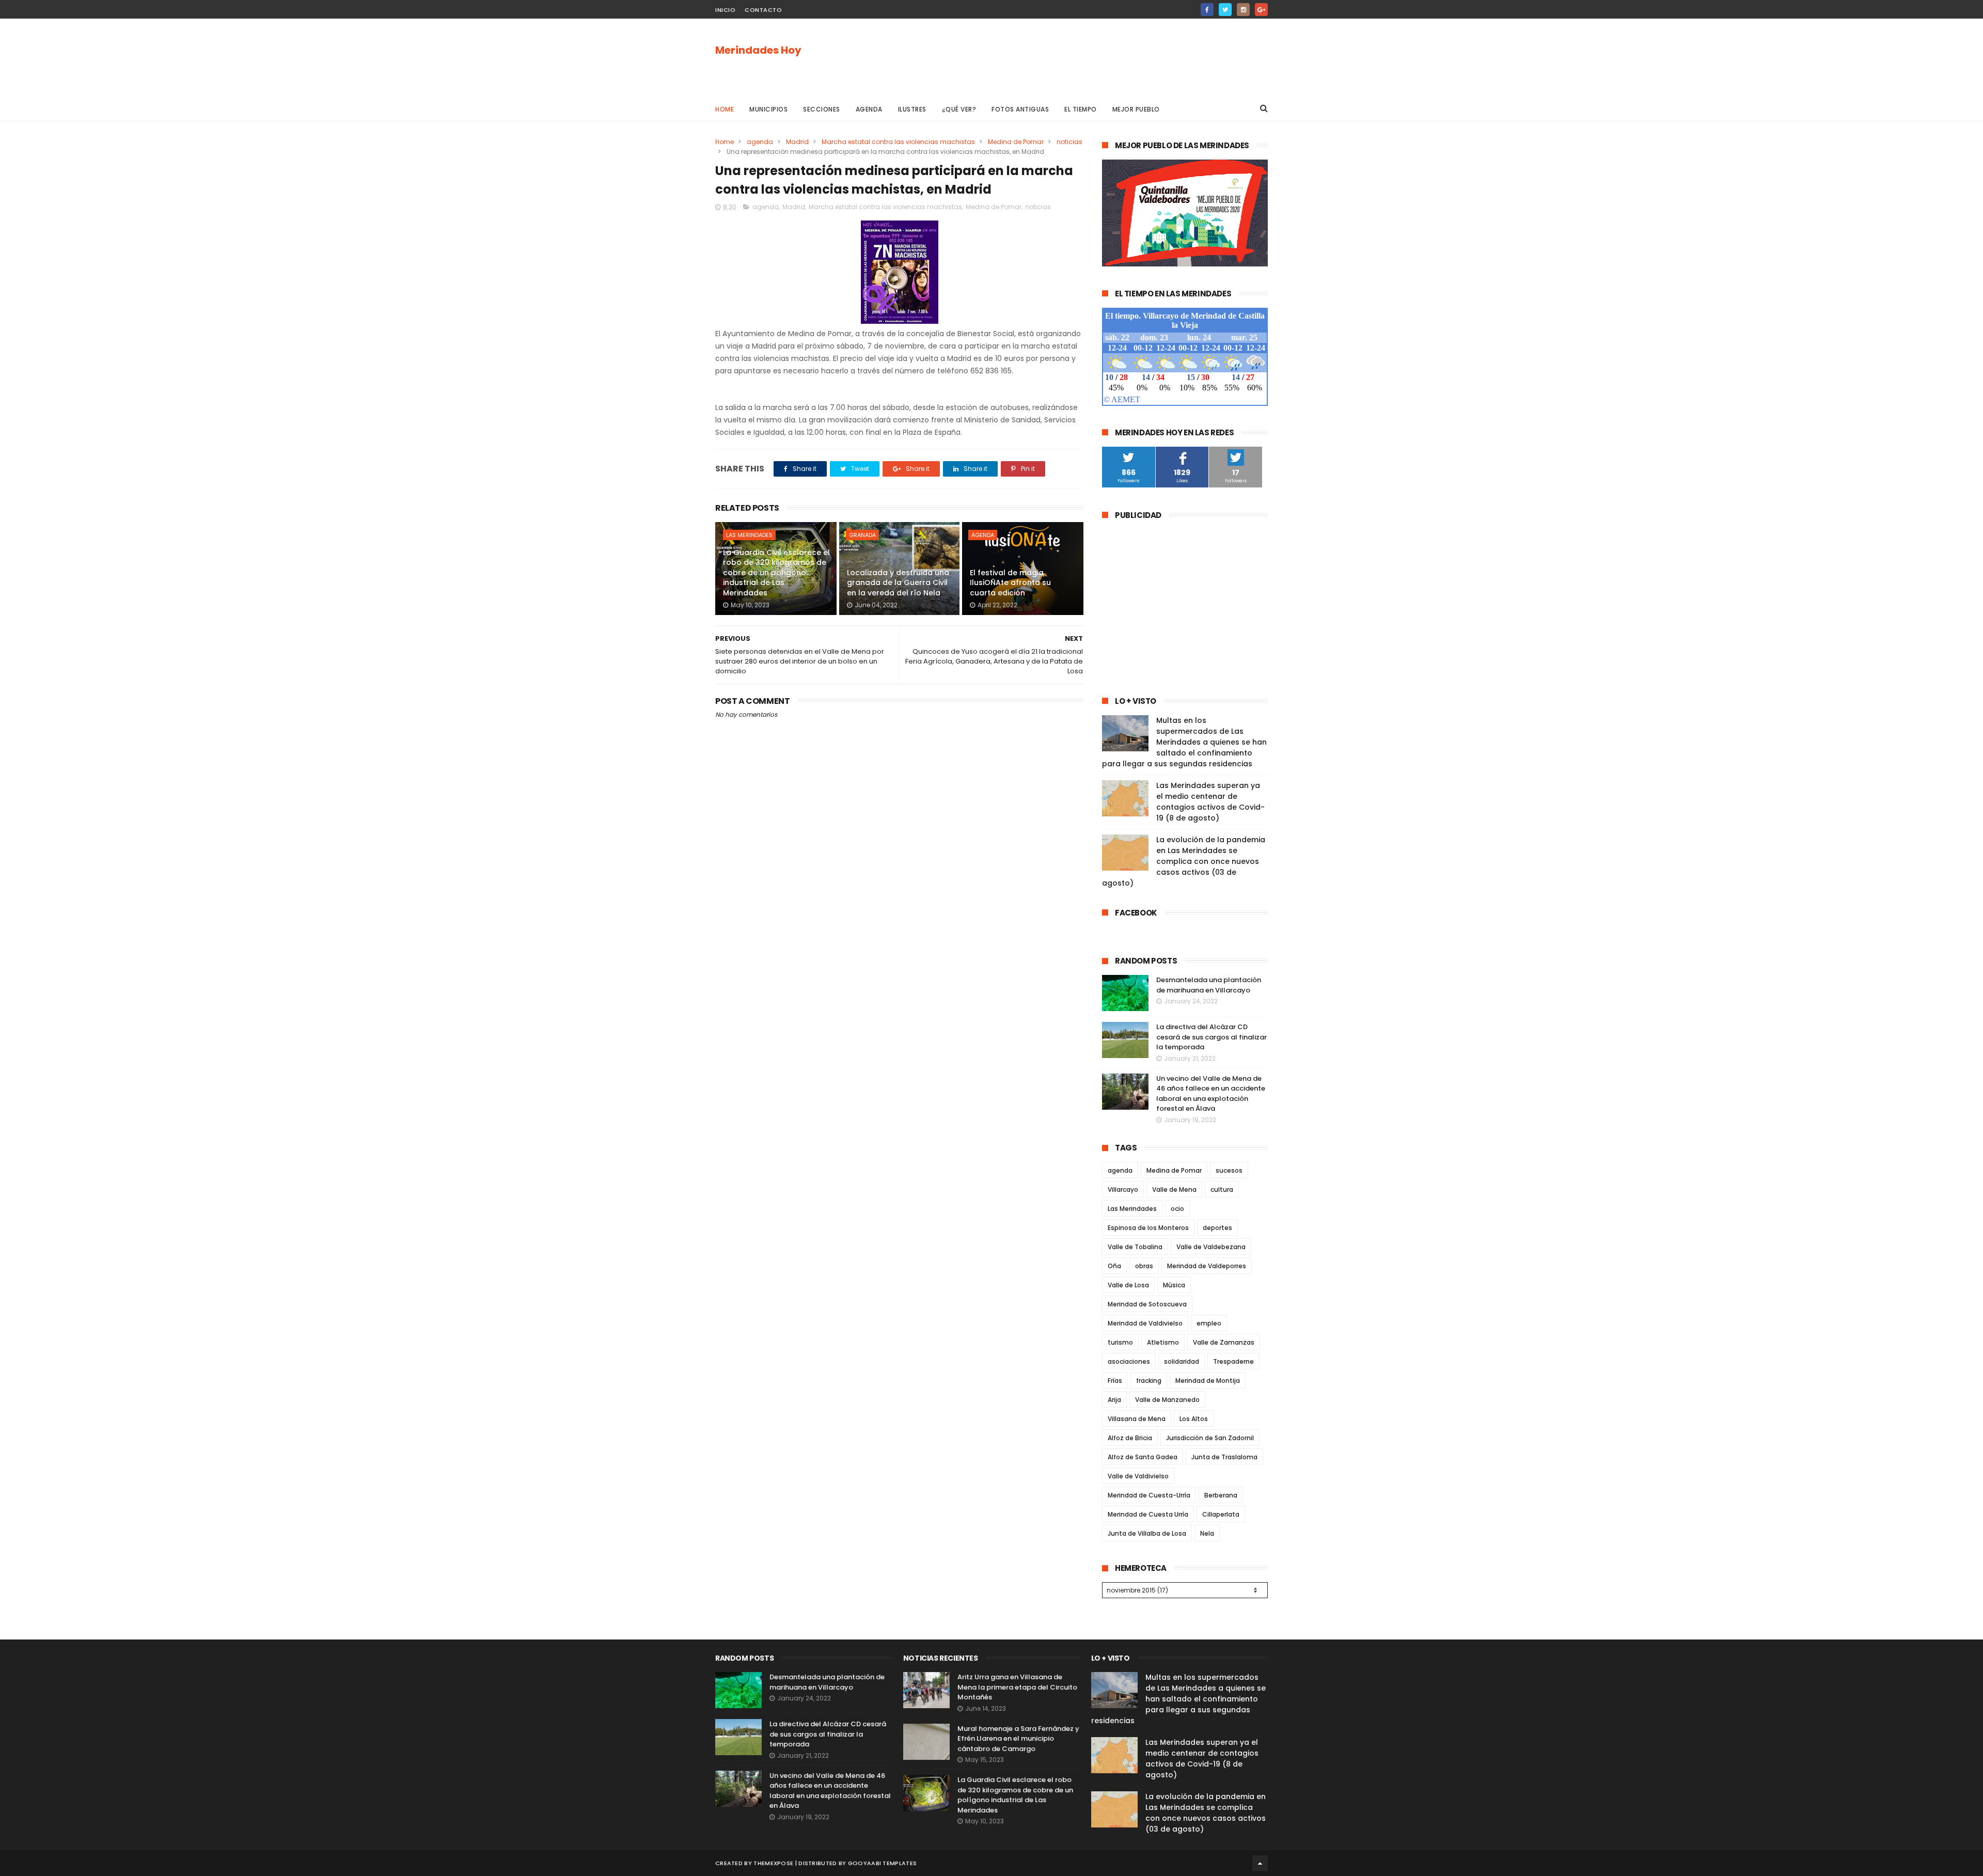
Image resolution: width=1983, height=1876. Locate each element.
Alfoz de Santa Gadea (1143, 1457)
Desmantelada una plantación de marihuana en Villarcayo (1209, 985)
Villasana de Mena (1137, 1419)
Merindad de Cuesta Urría (1148, 1514)
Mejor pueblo (1136, 109)
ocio (1177, 1209)
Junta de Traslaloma (1224, 1457)
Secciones (822, 109)
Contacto (763, 10)
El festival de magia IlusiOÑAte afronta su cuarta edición (1010, 583)
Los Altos (1194, 1419)
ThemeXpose (773, 1863)
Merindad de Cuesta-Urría (1149, 1495)
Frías (1115, 1381)
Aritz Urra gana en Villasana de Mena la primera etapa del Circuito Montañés (1017, 1687)
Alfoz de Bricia (1130, 1438)
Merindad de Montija (1208, 1381)
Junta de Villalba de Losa (1147, 1533)
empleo (1209, 1323)
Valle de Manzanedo (1167, 1400)
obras (1144, 1266)
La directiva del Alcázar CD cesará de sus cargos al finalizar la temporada (1211, 1037)
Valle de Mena (1174, 1189)
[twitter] (1225, 10)
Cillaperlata (1221, 1514)
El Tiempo (1081, 109)
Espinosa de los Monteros (1148, 1228)
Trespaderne (1233, 1361)
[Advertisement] (1080, 57)
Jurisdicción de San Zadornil (1210, 1438)
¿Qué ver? (959, 109)
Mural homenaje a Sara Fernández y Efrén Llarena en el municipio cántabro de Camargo (1018, 1739)
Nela (1207, 1533)
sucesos (1229, 1170)
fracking (1149, 1381)
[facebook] (1207, 10)
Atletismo (1163, 1342)
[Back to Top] (1260, 1863)
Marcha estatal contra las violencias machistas (898, 142)
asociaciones (1129, 1361)
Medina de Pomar (1016, 142)
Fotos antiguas (1020, 109)
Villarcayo (1123, 1189)
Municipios (768, 109)
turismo (1120, 1342)
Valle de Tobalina (1135, 1247)
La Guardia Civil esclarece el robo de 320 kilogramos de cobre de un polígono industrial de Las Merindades (776, 573)
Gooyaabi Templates (882, 1863)
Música (1174, 1285)
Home (725, 109)
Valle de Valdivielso (1138, 1476)
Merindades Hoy (758, 50)
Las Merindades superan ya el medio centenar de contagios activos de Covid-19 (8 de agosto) (1210, 802)
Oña (1114, 1266)
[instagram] (1243, 10)
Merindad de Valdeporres (1207, 1266)
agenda (760, 142)
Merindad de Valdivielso (1145, 1323)
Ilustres (912, 109)
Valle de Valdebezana (1211, 1247)
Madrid (797, 142)
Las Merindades (749, 535)
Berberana (1221, 1495)
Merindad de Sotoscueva (1147, 1304)
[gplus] (1261, 10)
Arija (1114, 1400)
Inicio (725, 10)
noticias (1069, 142)
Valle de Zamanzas (1224, 1342)
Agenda (869, 109)
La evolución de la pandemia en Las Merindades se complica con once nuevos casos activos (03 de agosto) (1184, 861)
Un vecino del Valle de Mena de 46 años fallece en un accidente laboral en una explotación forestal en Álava (1211, 1094)
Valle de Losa (1128, 1285)
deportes (1217, 1228)
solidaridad (1182, 1361)
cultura (1222, 1189)
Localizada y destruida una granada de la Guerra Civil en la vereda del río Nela (898, 583)
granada (862, 535)
